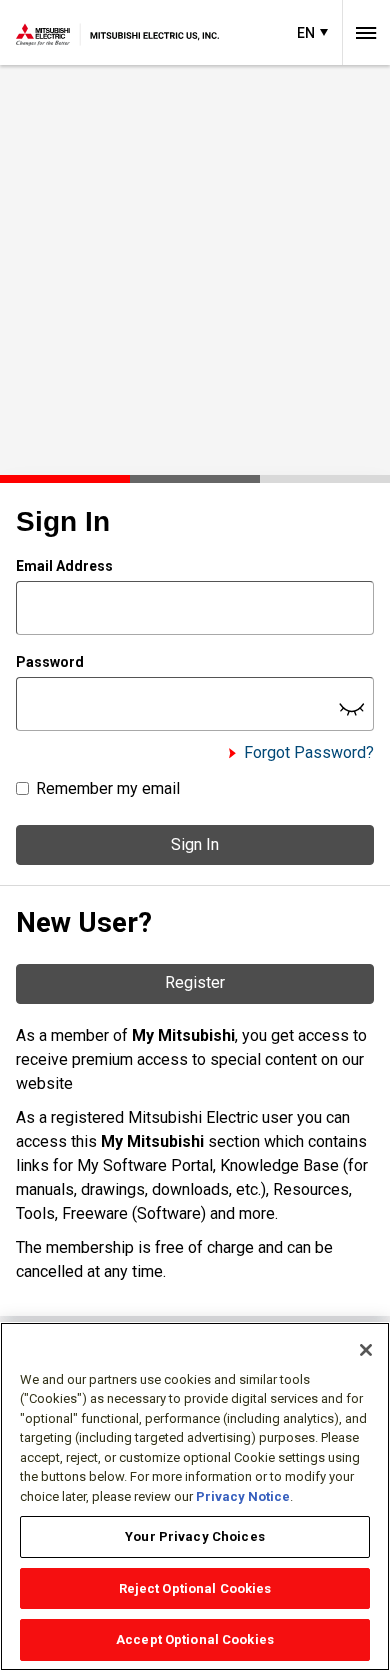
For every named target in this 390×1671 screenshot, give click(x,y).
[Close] (366, 1350)
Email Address (64, 566)
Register (195, 982)
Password (50, 662)
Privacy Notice (243, 1496)
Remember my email (108, 788)
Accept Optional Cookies (195, 1639)
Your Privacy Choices (195, 1536)
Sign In (195, 844)
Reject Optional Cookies (195, 1588)
